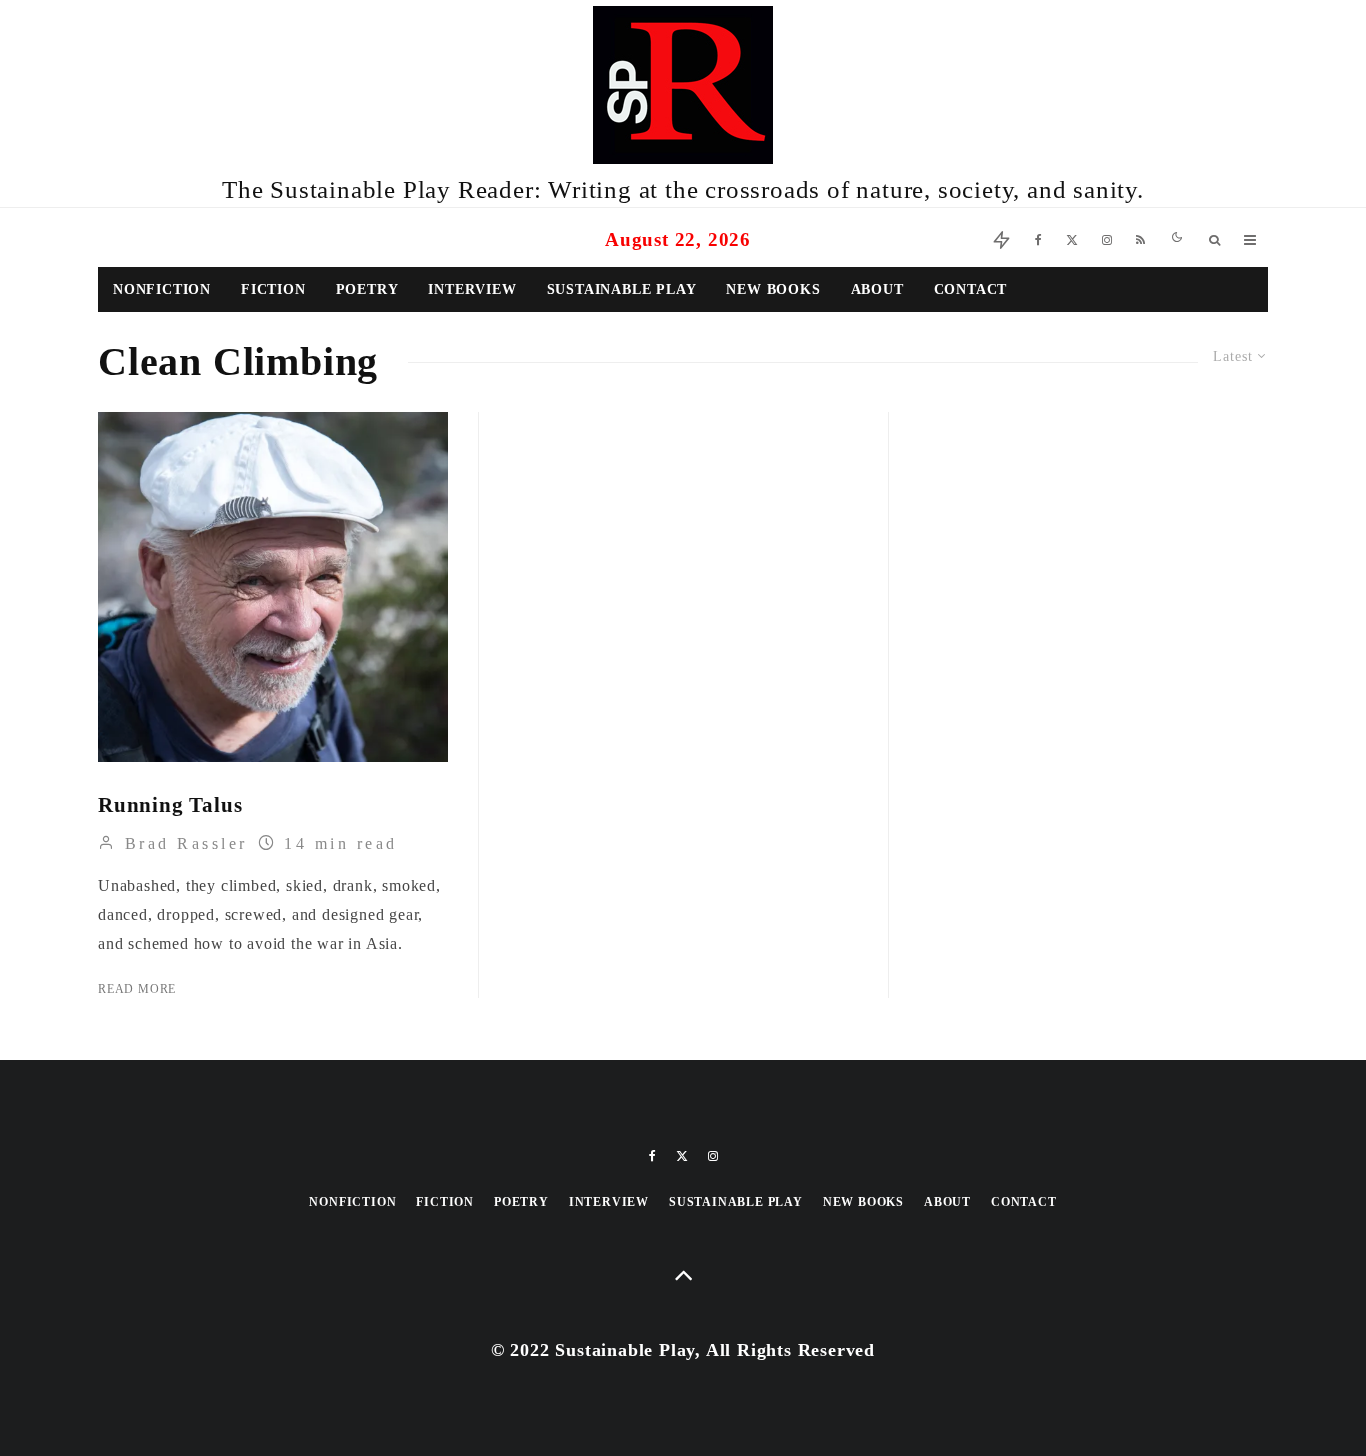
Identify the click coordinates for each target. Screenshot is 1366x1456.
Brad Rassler (182, 843)
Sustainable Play (622, 289)
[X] (1072, 237)
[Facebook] (1038, 237)
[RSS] (1140, 237)
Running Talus (170, 805)
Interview (472, 289)
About (877, 289)
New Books (773, 289)
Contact (971, 289)
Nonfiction (162, 289)
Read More (137, 989)
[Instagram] (1107, 237)
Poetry (367, 289)
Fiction (273, 289)
